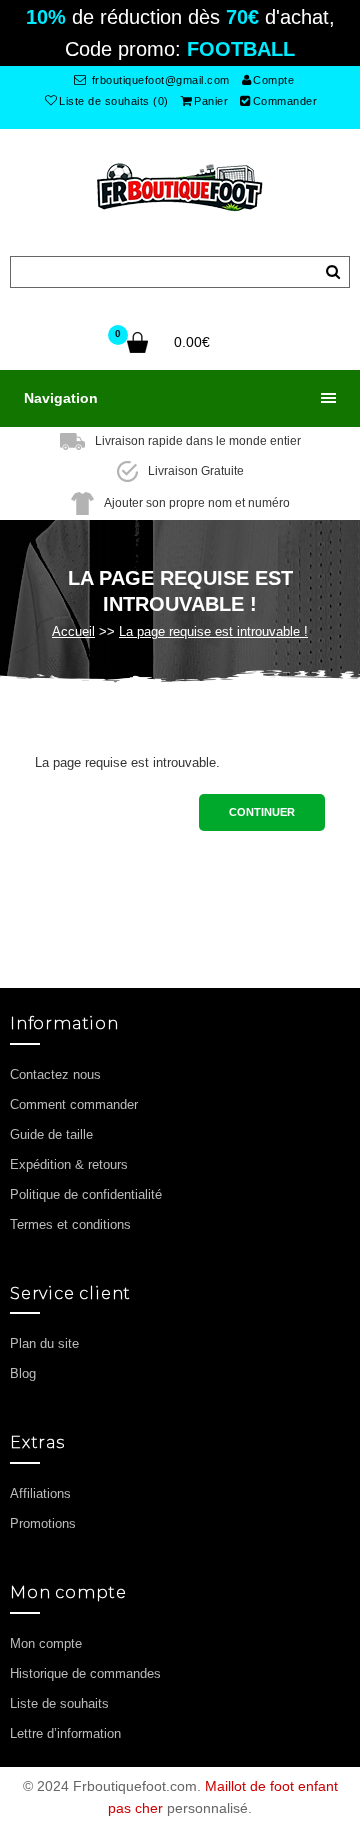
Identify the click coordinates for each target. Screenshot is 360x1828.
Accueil (73, 631)
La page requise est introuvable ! (213, 631)
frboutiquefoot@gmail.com (159, 80)
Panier (211, 101)
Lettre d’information (65, 1733)
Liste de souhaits (59, 1703)
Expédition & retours (69, 1164)
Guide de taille (51, 1134)
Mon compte (46, 1643)
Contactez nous (55, 1074)
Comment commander (74, 1104)
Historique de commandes (85, 1673)
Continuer (262, 812)
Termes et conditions (70, 1224)
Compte (273, 80)
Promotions (43, 1523)
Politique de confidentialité (86, 1194)
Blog (23, 1373)
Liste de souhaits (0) (114, 101)
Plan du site (44, 1343)
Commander (285, 101)
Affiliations (40, 1493)
